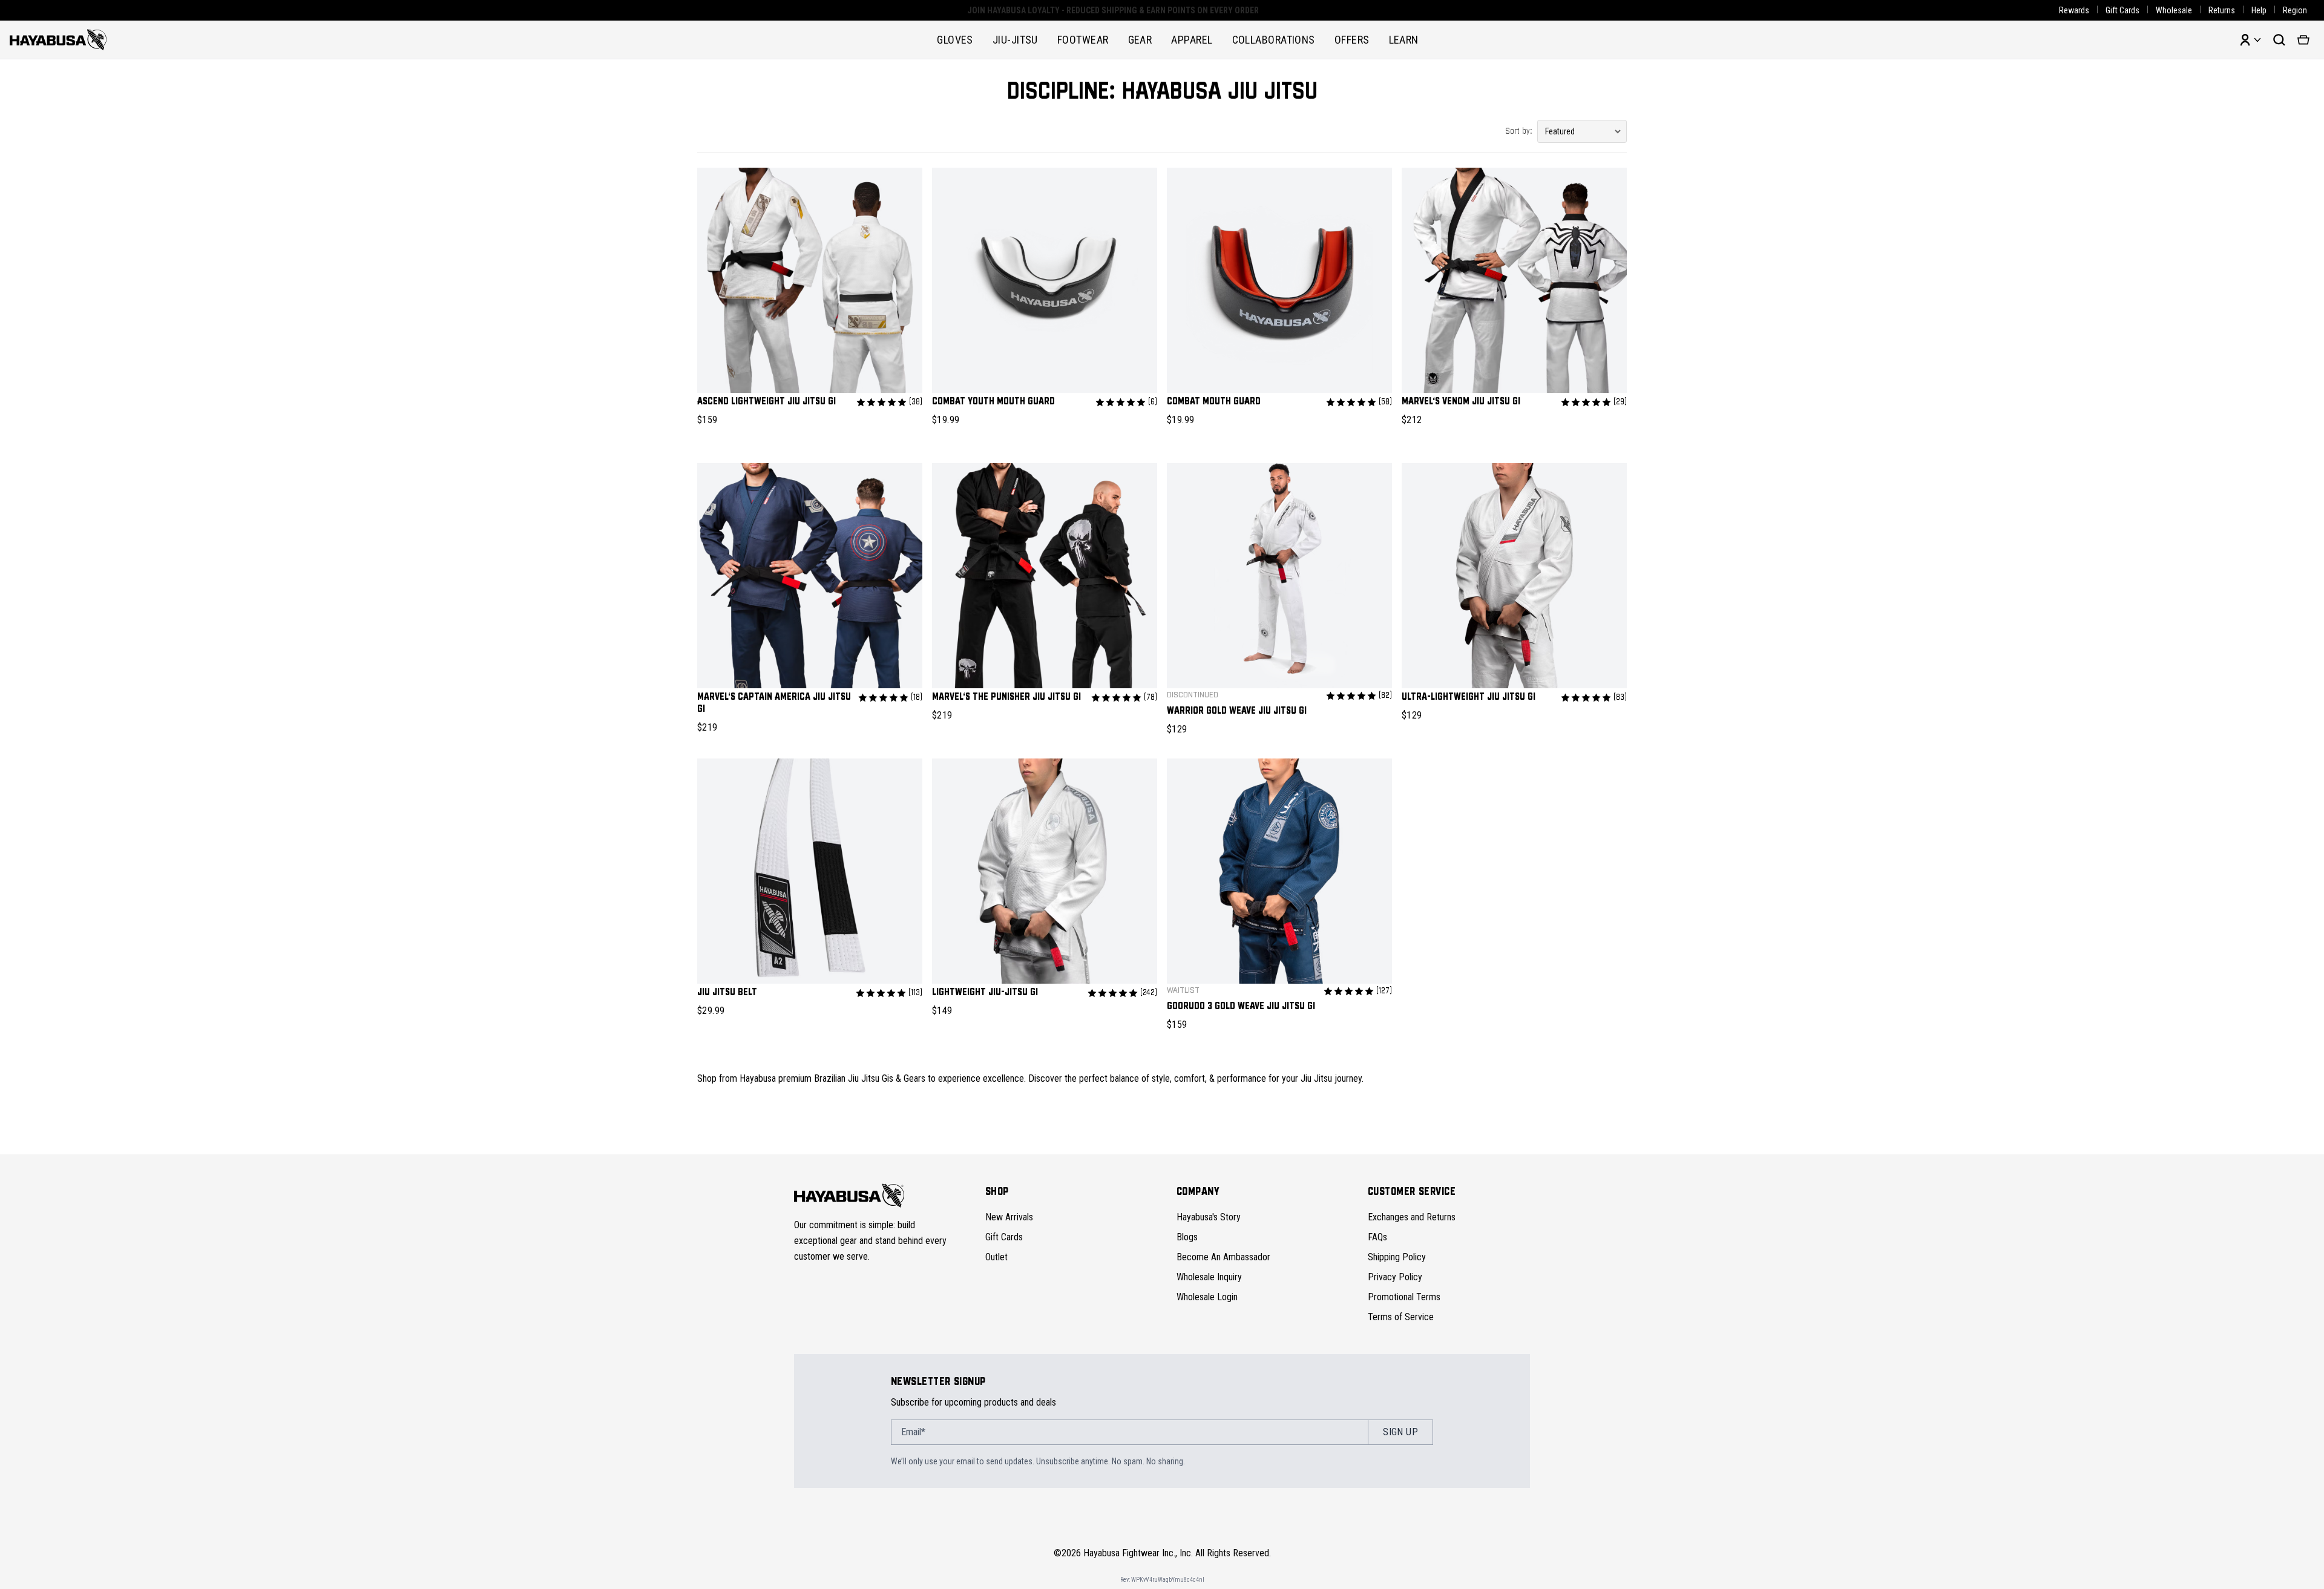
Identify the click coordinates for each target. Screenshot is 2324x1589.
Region (2295, 10)
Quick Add (810, 373)
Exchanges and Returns (1412, 1217)
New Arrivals (1009, 1217)
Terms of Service (1401, 1317)
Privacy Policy (1395, 1277)
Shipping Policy (1397, 1257)
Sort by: (1519, 131)
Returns (2222, 10)
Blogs (1187, 1237)
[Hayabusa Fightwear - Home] (58, 40)
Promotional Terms (1404, 1297)
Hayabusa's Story (1209, 1217)
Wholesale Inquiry (1209, 1277)
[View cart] (2303, 40)
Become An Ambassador (1223, 1257)
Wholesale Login (1207, 1297)
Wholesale (2174, 10)
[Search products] (2279, 40)
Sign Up (1400, 1432)
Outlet (996, 1257)
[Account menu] (2250, 40)
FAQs (1377, 1237)
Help (2259, 10)
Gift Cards (2122, 10)
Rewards (2074, 10)
